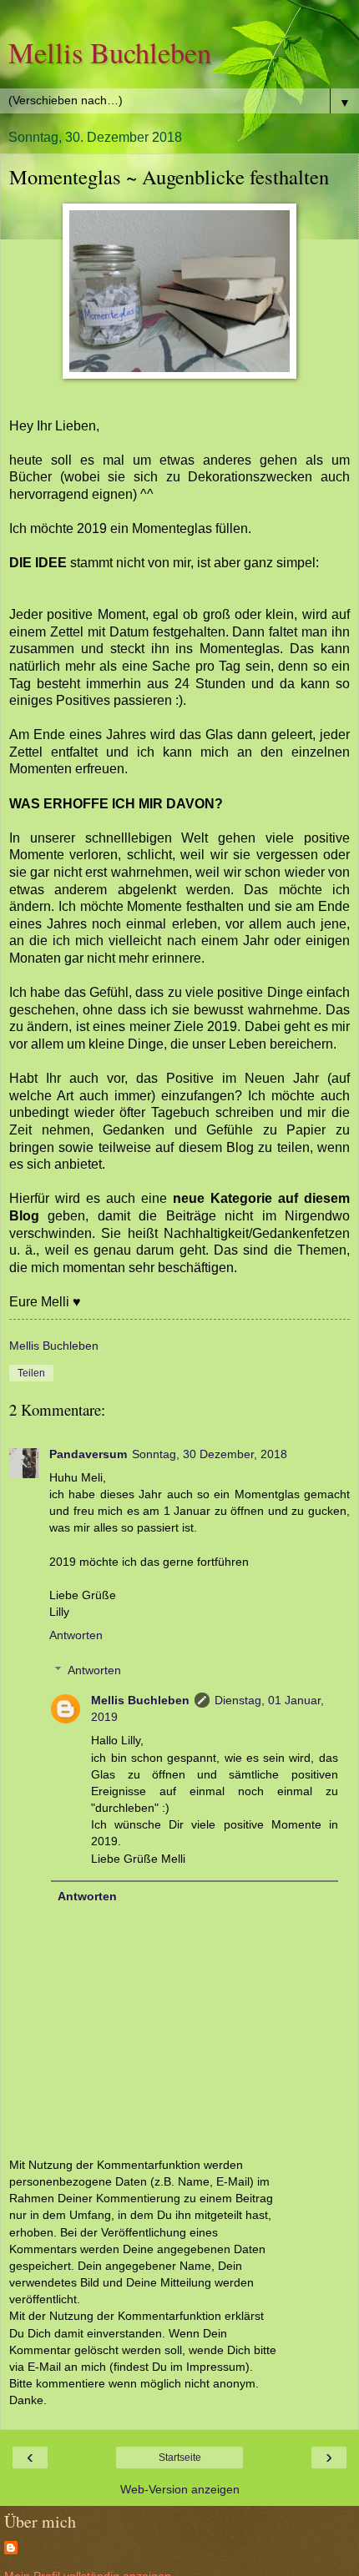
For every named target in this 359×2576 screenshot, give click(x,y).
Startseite (180, 2458)
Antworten (76, 1635)
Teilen (31, 1373)
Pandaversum (88, 1454)
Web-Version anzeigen (180, 2489)
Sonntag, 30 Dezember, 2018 (210, 1454)
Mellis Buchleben (110, 53)
